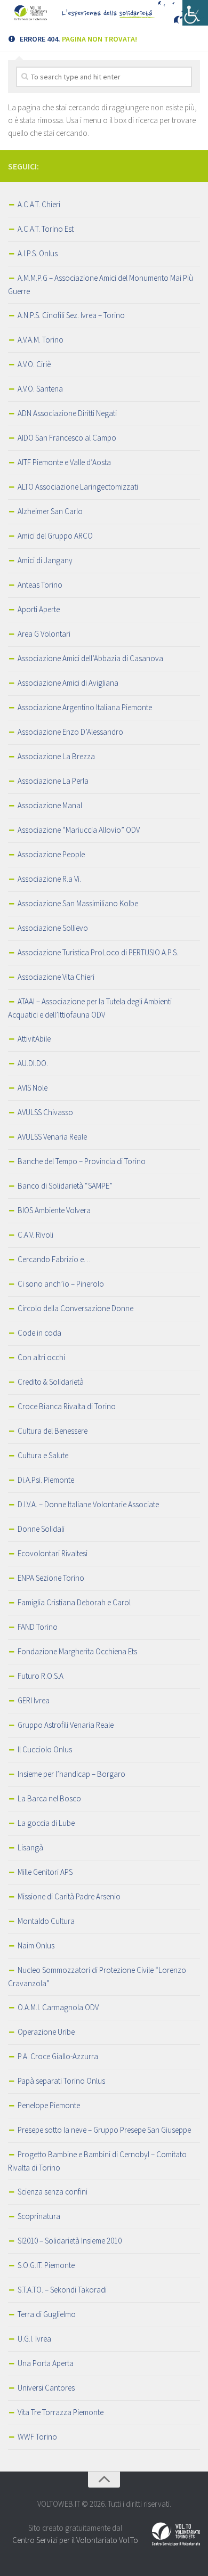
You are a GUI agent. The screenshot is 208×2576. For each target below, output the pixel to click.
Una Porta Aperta (46, 2363)
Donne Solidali (41, 1529)
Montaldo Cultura (46, 1921)
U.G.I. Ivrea (34, 2339)
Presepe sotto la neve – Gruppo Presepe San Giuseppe (104, 2130)
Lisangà (30, 1847)
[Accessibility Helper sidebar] (195, 13)
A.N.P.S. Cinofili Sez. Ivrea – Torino (71, 315)
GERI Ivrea (34, 1700)
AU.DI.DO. (33, 1063)
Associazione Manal (50, 805)
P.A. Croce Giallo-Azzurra (58, 2056)
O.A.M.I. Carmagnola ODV (58, 2007)
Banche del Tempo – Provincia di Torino (82, 1161)
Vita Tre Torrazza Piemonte (61, 2412)
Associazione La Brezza (56, 756)
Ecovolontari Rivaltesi (53, 1553)
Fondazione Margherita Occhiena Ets (77, 1651)
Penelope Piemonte (49, 2105)
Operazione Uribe (46, 2032)
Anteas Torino (40, 585)
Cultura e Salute (43, 1455)
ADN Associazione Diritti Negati (67, 413)
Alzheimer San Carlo (50, 511)
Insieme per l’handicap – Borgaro (71, 1774)
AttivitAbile (34, 1039)
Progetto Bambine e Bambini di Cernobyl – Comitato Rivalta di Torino (97, 2161)
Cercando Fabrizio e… (54, 1259)
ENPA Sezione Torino (51, 1578)
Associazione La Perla (53, 781)
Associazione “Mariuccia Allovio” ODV (79, 830)
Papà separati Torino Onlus (61, 2081)
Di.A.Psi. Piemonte (46, 1480)
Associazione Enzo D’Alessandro (70, 732)
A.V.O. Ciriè (34, 364)
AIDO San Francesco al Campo (67, 438)
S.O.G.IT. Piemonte (46, 2265)
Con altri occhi (41, 1357)
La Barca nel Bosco (49, 1798)
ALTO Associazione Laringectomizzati (78, 487)
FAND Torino (38, 1627)
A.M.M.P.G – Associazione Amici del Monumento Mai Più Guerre (101, 285)
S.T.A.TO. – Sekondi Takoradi (62, 2290)
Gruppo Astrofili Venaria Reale (66, 1725)
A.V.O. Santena (40, 389)
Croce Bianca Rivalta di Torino (67, 1406)
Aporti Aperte (39, 609)
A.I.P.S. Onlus (38, 253)
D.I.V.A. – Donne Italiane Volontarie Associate (88, 1504)
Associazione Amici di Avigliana (68, 683)
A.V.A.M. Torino (41, 340)
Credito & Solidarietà (51, 1382)
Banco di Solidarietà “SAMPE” (65, 1186)
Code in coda (39, 1333)
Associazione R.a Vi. (49, 879)
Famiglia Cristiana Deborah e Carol (74, 1602)
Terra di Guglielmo (47, 2314)
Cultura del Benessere (53, 1431)
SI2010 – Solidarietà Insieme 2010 (70, 2241)
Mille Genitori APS (45, 1872)
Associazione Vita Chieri (56, 977)
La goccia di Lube (46, 1823)
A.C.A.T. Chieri (39, 204)
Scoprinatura (39, 2216)
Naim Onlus (36, 1945)
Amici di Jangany (45, 560)
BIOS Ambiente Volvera (54, 1210)
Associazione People (51, 854)
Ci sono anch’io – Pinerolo (61, 1284)
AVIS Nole (33, 1088)
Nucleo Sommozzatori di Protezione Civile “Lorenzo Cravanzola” (97, 1977)
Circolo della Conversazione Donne (75, 1308)
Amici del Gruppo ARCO (55, 536)
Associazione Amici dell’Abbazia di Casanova (90, 658)
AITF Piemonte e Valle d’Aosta (64, 462)
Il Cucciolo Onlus (45, 1749)
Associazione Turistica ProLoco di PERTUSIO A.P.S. (98, 952)
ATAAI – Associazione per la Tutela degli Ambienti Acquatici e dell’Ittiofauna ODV (90, 1008)
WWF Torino (37, 2437)
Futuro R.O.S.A (41, 1676)
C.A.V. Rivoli (35, 1235)
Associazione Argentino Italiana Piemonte (85, 707)
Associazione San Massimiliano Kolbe (78, 903)
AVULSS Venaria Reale (52, 1137)
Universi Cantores (46, 2388)
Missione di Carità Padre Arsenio (69, 1896)
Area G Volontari (44, 634)
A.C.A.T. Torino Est (46, 229)
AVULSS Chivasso (45, 1112)
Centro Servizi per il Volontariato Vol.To (75, 2540)
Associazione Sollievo (53, 928)
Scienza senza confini (53, 2192)
